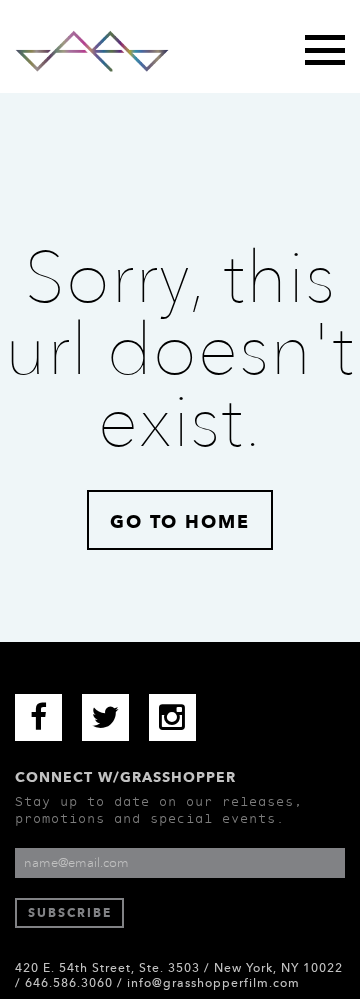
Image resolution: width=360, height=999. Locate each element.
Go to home (180, 522)
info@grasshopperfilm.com (213, 983)
